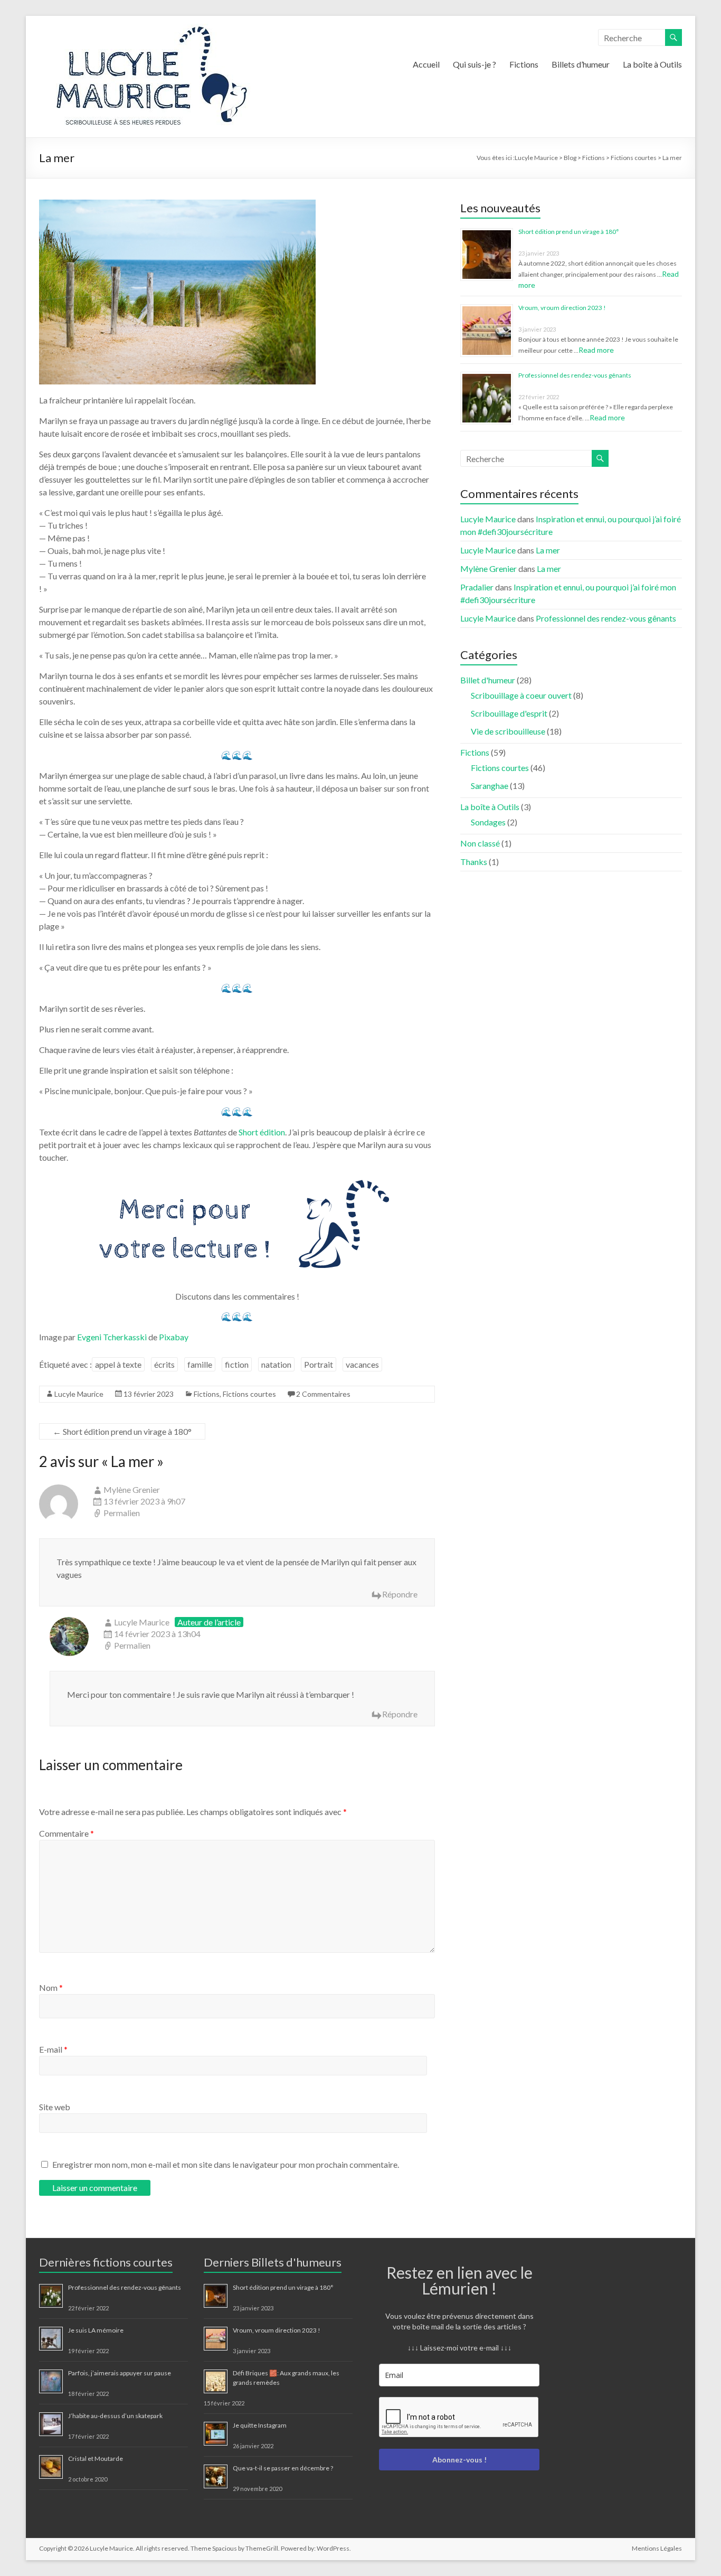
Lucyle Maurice (79, 1394)
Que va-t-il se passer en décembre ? (283, 2468)
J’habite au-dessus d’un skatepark (115, 2416)
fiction (237, 1364)
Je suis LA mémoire (96, 2330)
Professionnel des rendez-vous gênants (575, 375)
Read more (596, 350)
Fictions (524, 64)
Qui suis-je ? (475, 64)
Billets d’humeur (581, 64)
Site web (55, 2107)
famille (200, 1364)
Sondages (488, 822)
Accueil (426, 64)
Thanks (474, 862)
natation (276, 1364)
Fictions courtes (249, 1394)
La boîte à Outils (652, 64)
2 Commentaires (323, 1394)
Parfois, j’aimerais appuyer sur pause (120, 2373)
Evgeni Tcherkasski (112, 1337)
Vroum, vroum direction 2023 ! (562, 308)
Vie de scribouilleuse (508, 731)
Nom (51, 1987)
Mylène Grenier (132, 1489)
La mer (548, 550)
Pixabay (174, 1337)
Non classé (480, 843)
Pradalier (477, 587)
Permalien (122, 1513)
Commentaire (67, 1833)
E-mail (53, 2049)
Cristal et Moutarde (96, 2459)
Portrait (319, 1364)
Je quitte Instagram (260, 2425)
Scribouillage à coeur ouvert (521, 695)
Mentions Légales (657, 2548)
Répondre (400, 1594)
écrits (164, 1364)
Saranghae (490, 786)
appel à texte (118, 1364)
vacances (362, 1364)
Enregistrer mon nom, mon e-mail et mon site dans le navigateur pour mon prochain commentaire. (226, 2164)
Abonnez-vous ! (459, 2460)
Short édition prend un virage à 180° (122, 1431)
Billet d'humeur (488, 680)
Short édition (262, 1132)
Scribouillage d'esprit (509, 713)
